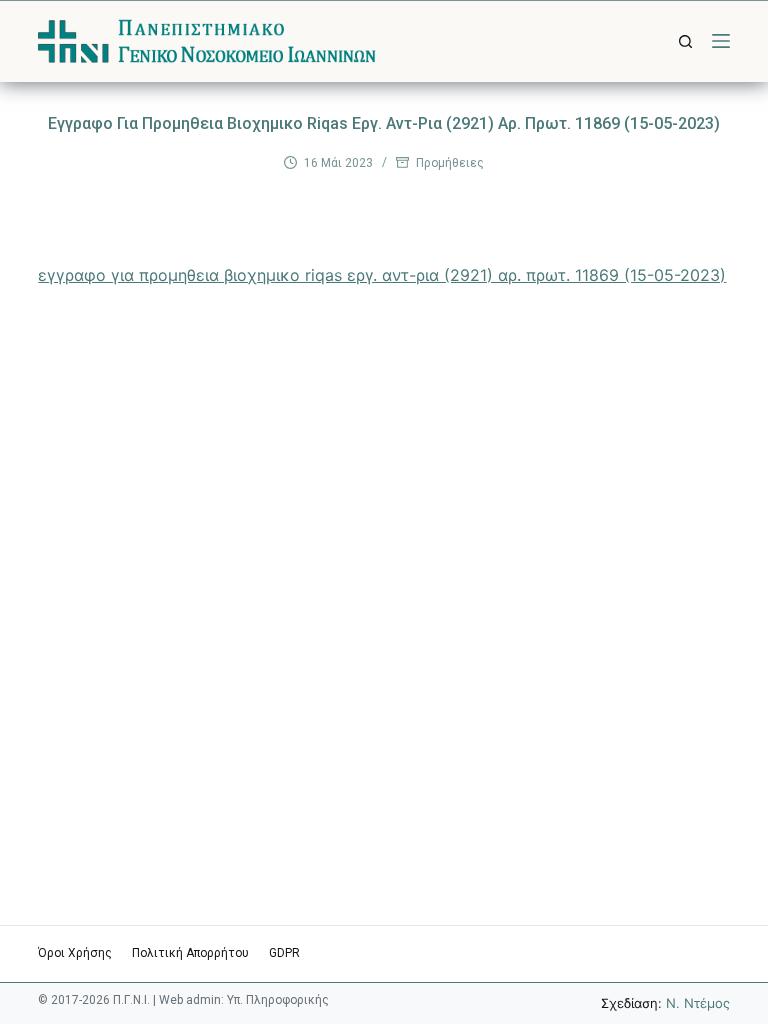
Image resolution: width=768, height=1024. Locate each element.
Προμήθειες (450, 163)
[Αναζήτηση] (685, 41)
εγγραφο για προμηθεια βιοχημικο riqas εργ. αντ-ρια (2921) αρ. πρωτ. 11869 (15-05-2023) (382, 275)
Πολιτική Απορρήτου (190, 953)
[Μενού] (721, 41)
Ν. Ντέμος (698, 1003)
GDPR (284, 953)
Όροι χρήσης (75, 953)
